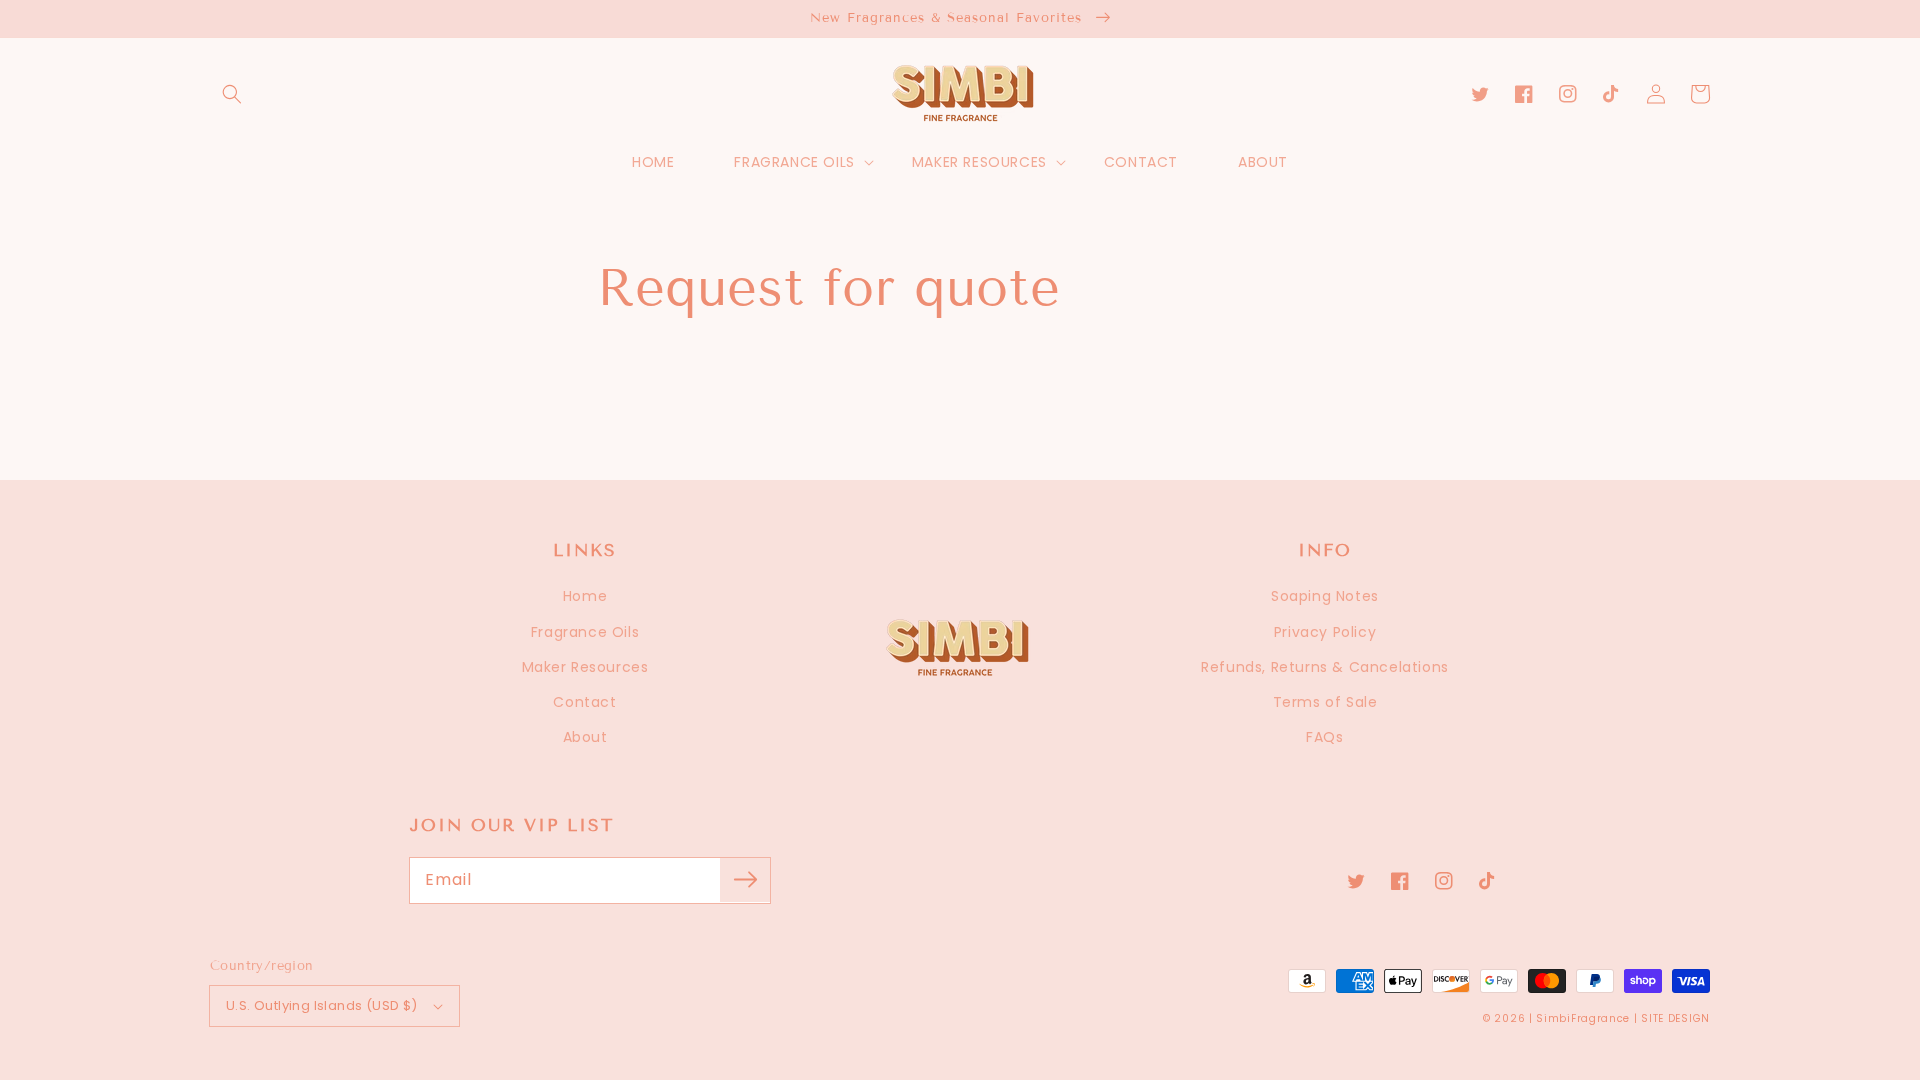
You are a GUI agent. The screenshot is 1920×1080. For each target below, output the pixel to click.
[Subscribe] (745, 880)
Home (585, 596)
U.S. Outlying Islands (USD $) (322, 1005)
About (585, 737)
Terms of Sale (1325, 702)
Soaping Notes (1325, 596)
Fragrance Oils (585, 632)
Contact (584, 702)
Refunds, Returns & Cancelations (1325, 667)
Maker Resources (585, 667)
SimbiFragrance (1583, 1018)
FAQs (1324, 737)
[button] (232, 94)
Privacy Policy (1325, 632)
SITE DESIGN (1675, 1018)
